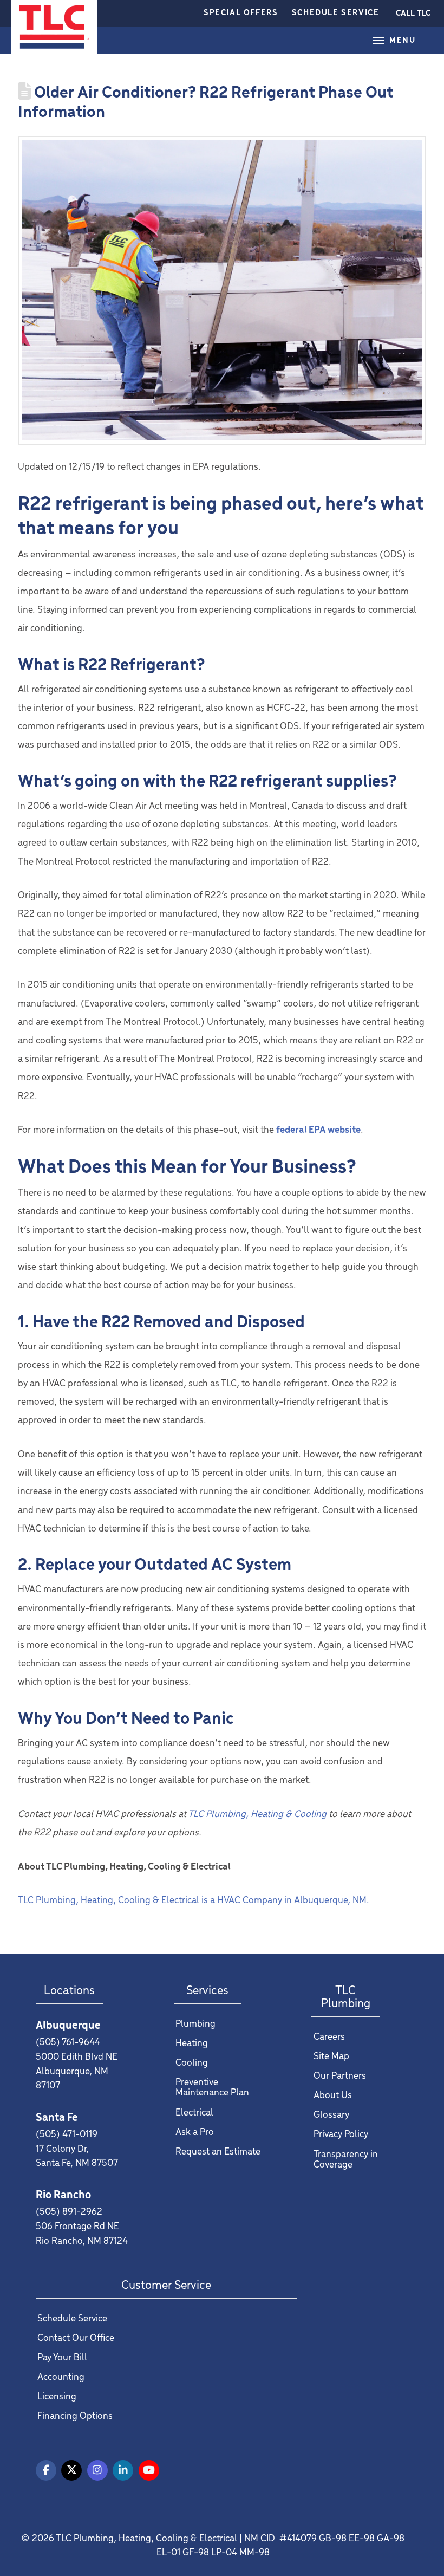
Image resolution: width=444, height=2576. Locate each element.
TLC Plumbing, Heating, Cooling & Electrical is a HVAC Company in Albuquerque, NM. (195, 1901)
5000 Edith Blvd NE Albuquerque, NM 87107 (77, 2072)
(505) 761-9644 (68, 2043)
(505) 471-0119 (67, 2135)
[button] (413, 14)
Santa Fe (57, 2118)
